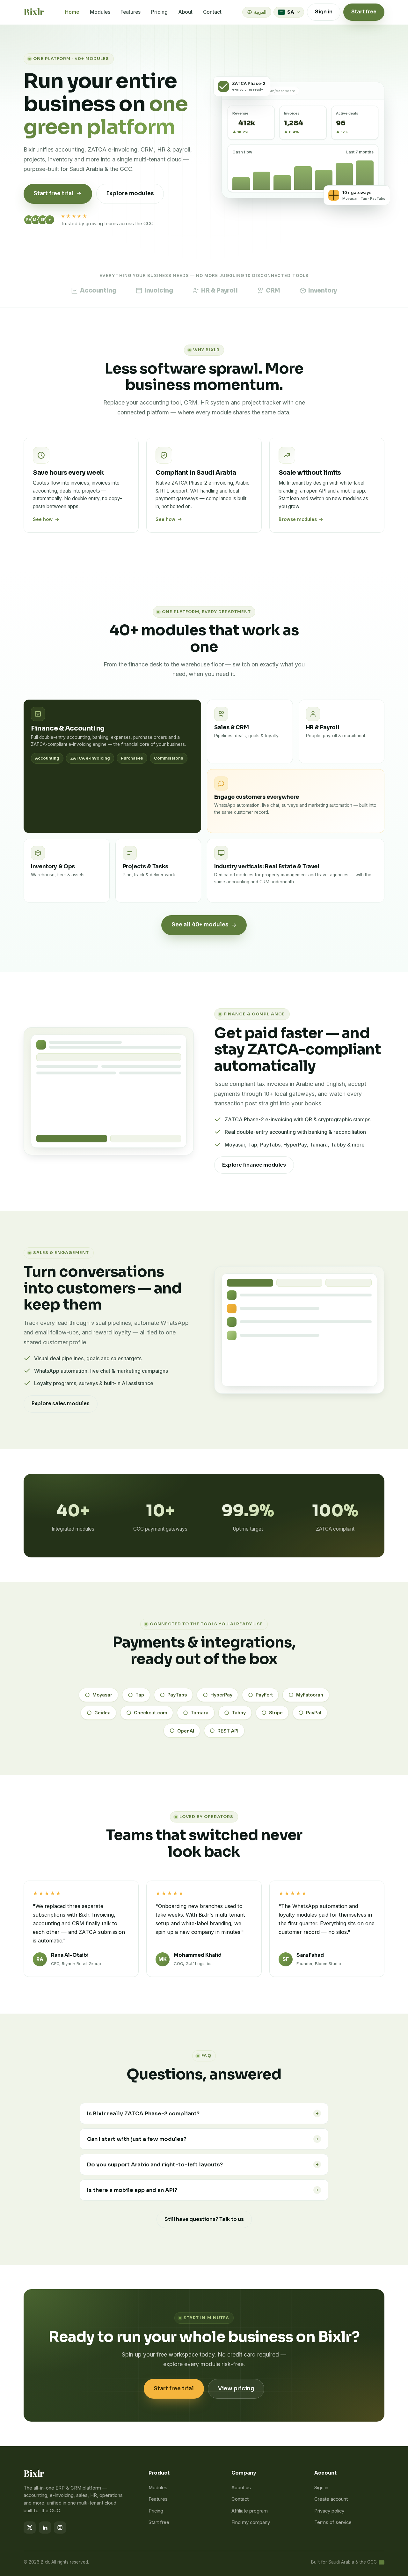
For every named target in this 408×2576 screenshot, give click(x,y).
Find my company (251, 2522)
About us (241, 2488)
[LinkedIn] (45, 2528)
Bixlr (34, 12)
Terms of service (333, 2522)
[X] (30, 2528)
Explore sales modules (61, 1404)
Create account (331, 2499)
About (185, 12)
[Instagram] (60, 2528)
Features (131, 12)
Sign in (324, 12)
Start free (364, 12)
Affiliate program (250, 2511)
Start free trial (174, 2389)
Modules (100, 12)
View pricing (236, 2389)
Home (72, 12)
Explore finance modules (254, 1165)
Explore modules (130, 193)
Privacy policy (329, 2511)
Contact (212, 12)
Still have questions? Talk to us (204, 2219)
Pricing (159, 12)
